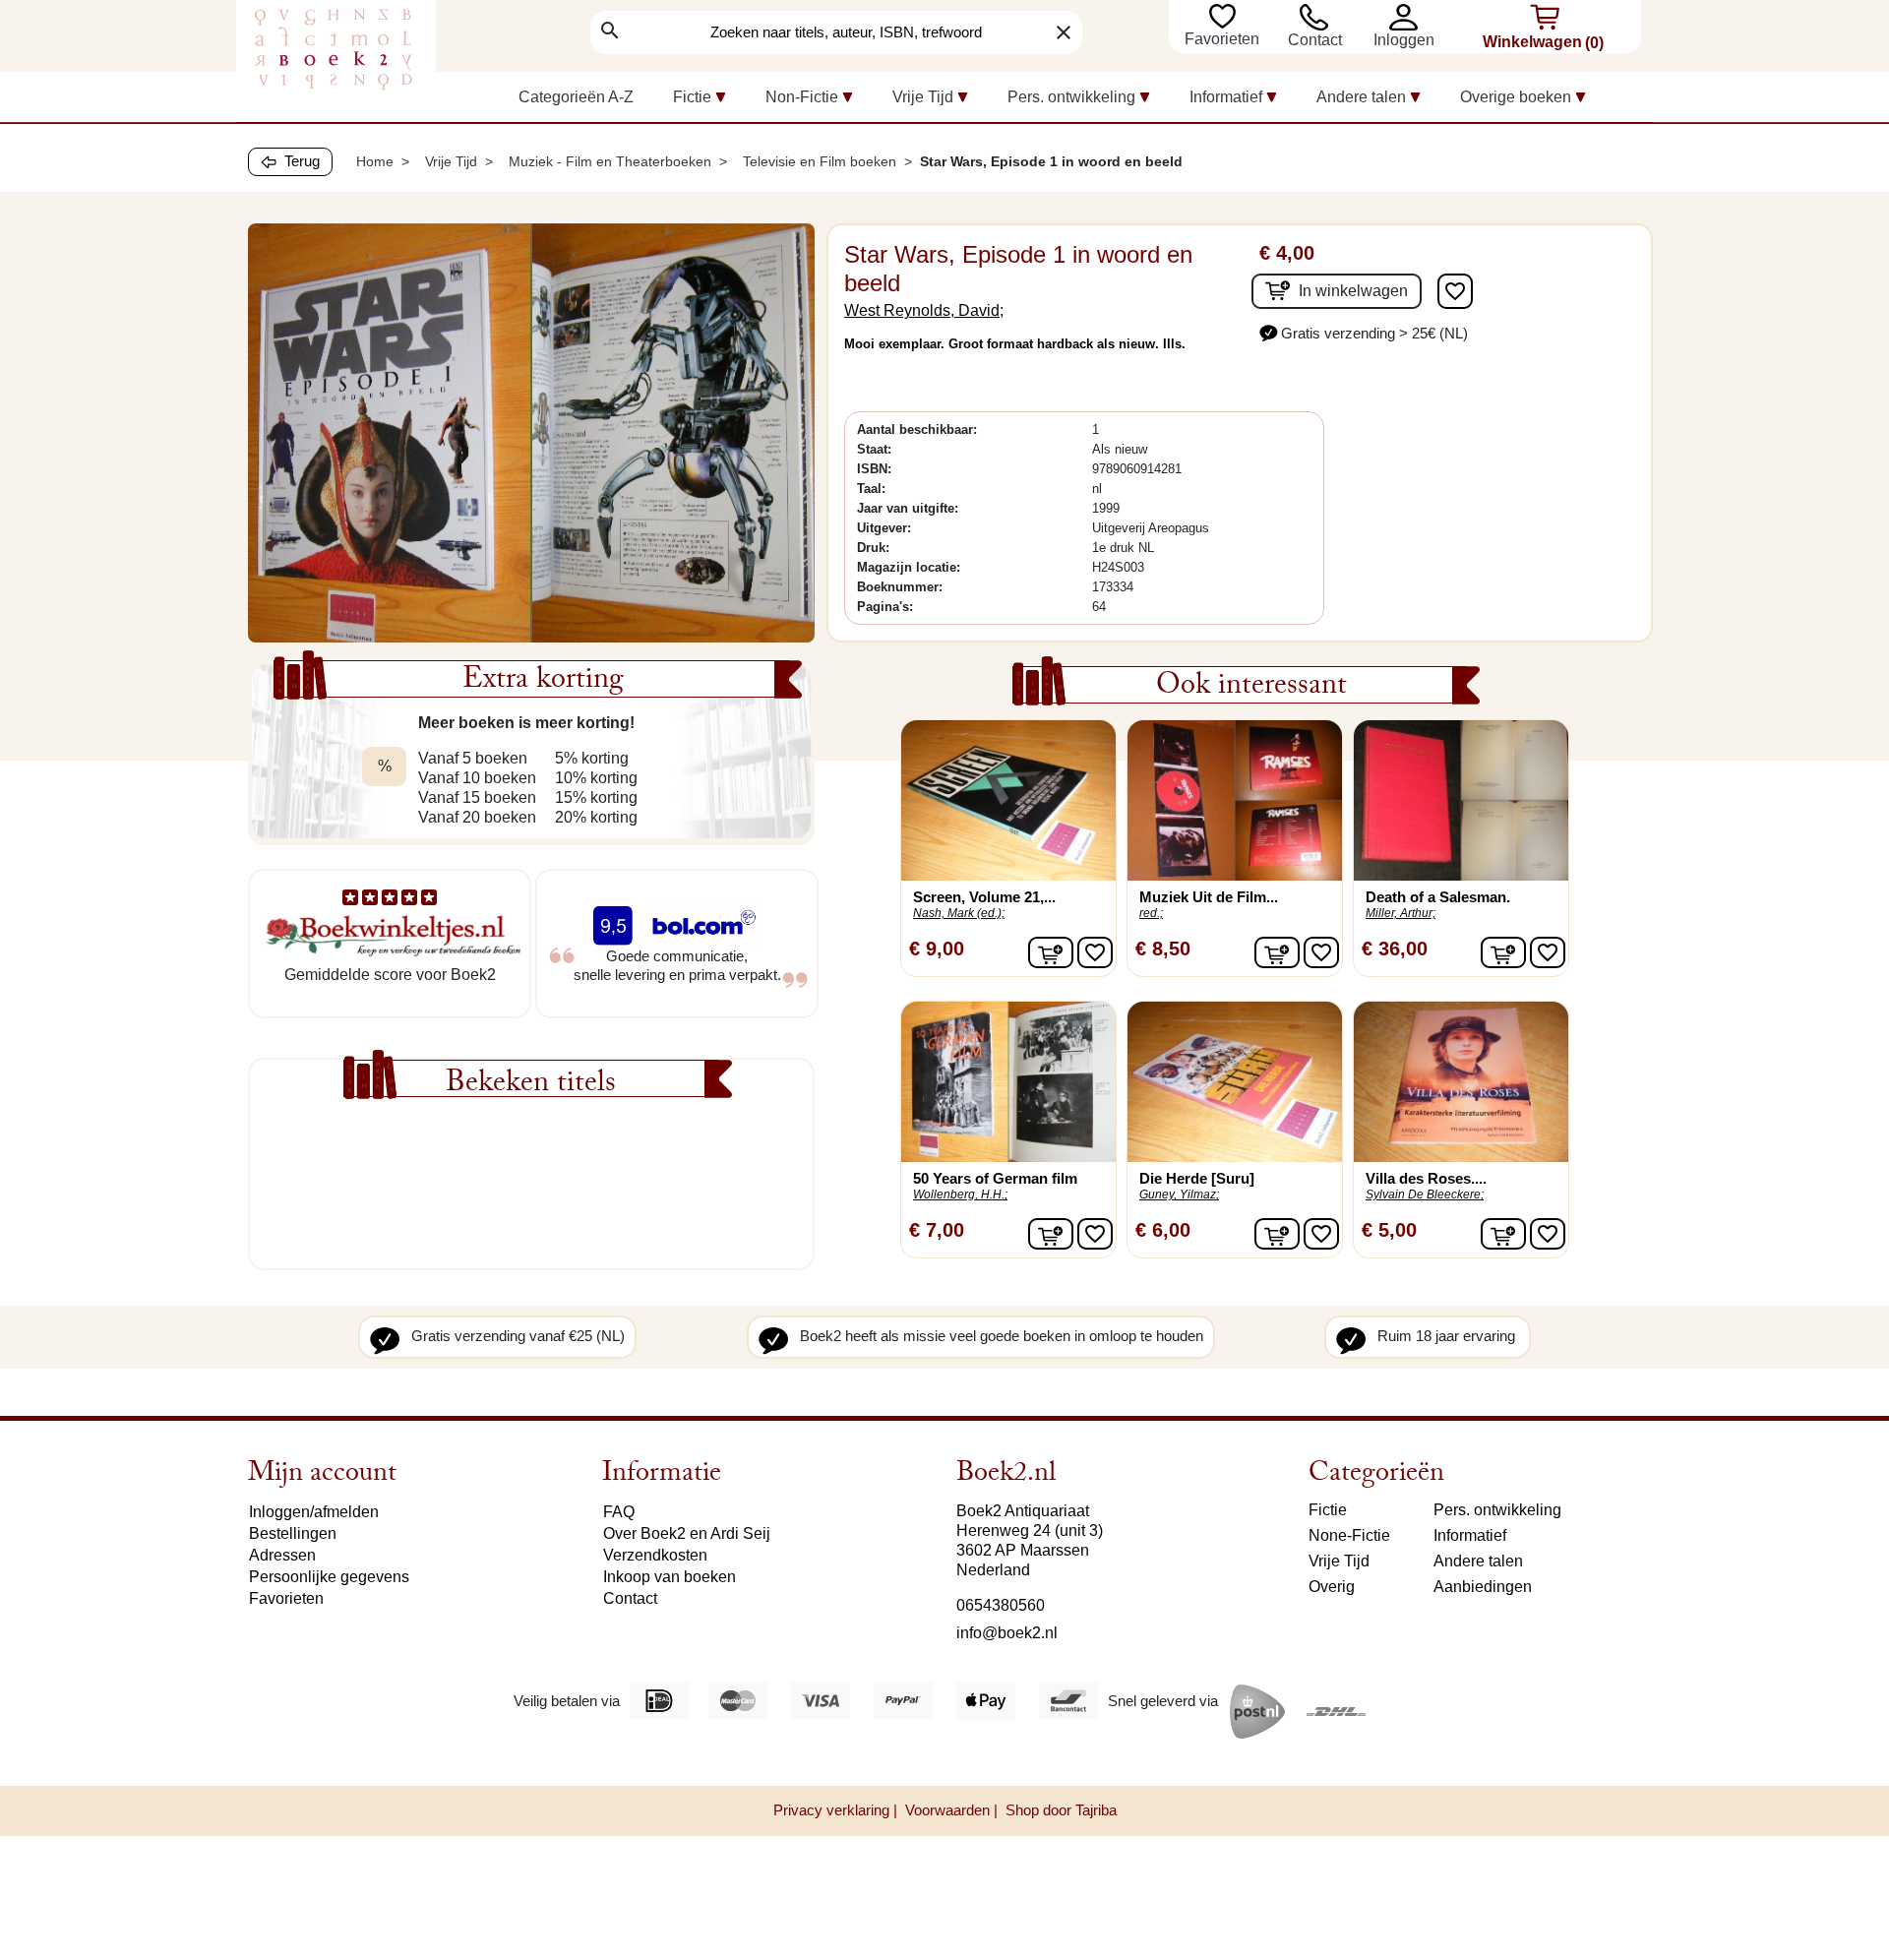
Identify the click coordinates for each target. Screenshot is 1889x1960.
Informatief (1470, 1535)
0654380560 (1001, 1605)
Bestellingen (293, 1533)
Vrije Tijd (1339, 1561)
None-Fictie (1349, 1535)
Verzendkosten (655, 1555)
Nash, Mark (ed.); (959, 913)
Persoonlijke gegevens (329, 1577)
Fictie (1328, 1510)
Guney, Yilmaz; (1179, 1194)
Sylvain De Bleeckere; (1425, 1194)
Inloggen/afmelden (314, 1512)
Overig (1332, 1587)
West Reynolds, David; (924, 310)
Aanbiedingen (1483, 1587)
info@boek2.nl (1007, 1633)
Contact (1315, 40)
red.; (1151, 913)
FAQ (619, 1512)
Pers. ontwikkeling (1497, 1510)
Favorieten (1224, 39)
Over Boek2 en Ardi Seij (687, 1533)
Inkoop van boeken (670, 1577)
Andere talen (1478, 1561)
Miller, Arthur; (1401, 913)
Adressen (282, 1555)
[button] (1408, 17)
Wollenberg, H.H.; (960, 1194)
